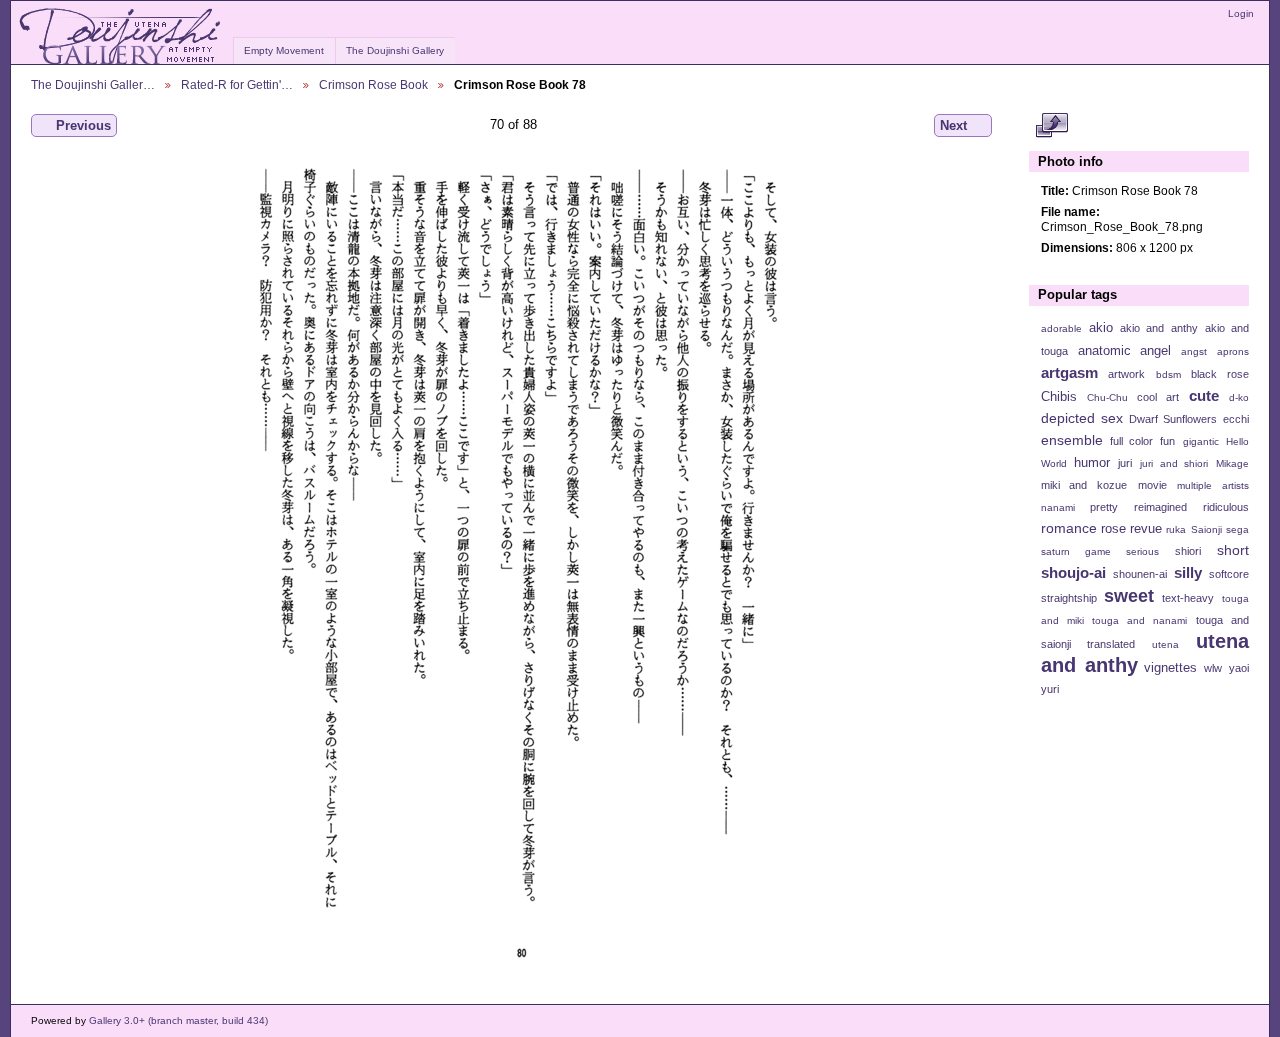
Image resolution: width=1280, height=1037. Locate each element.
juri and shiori (1174, 463)
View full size (1051, 126)
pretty (1104, 507)
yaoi (1239, 668)
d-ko (1239, 397)
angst (1194, 351)
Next (953, 125)
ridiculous (1226, 507)
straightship (1069, 598)
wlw (1213, 668)
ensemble (1072, 440)
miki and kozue (1084, 485)
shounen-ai (1140, 574)
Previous (83, 125)
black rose (1220, 374)
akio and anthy (1158, 328)
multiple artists (1213, 485)
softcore (1229, 574)
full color (1131, 441)
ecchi (1236, 419)
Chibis (1059, 397)
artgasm (1069, 372)
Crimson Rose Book (373, 84)
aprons (1233, 351)
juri (1125, 463)
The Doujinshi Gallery (395, 50)
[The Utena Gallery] (121, 37)
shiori (1188, 551)
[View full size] (513, 562)
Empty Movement (284, 50)
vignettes (1170, 668)
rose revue (1131, 529)
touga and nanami (1139, 620)
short (1233, 550)
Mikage (1232, 463)
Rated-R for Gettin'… (237, 84)
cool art (1158, 397)
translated (1111, 644)
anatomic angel (1125, 351)
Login (1241, 13)
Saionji (1206, 529)
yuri (1050, 689)
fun (1167, 441)
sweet (1129, 595)
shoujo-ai (1073, 572)
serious (1142, 551)
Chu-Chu (1107, 397)
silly (1188, 572)
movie (1152, 485)
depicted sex (1082, 418)
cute (1204, 395)
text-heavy (1188, 598)
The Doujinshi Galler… (93, 84)
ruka (1176, 529)
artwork (1126, 374)
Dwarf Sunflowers (1173, 419)
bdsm (1168, 374)
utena (1165, 644)
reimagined (1160, 507)
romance (1069, 528)
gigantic (1201, 441)
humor (1092, 463)
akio (1101, 328)
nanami (1058, 507)
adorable (1061, 328)
